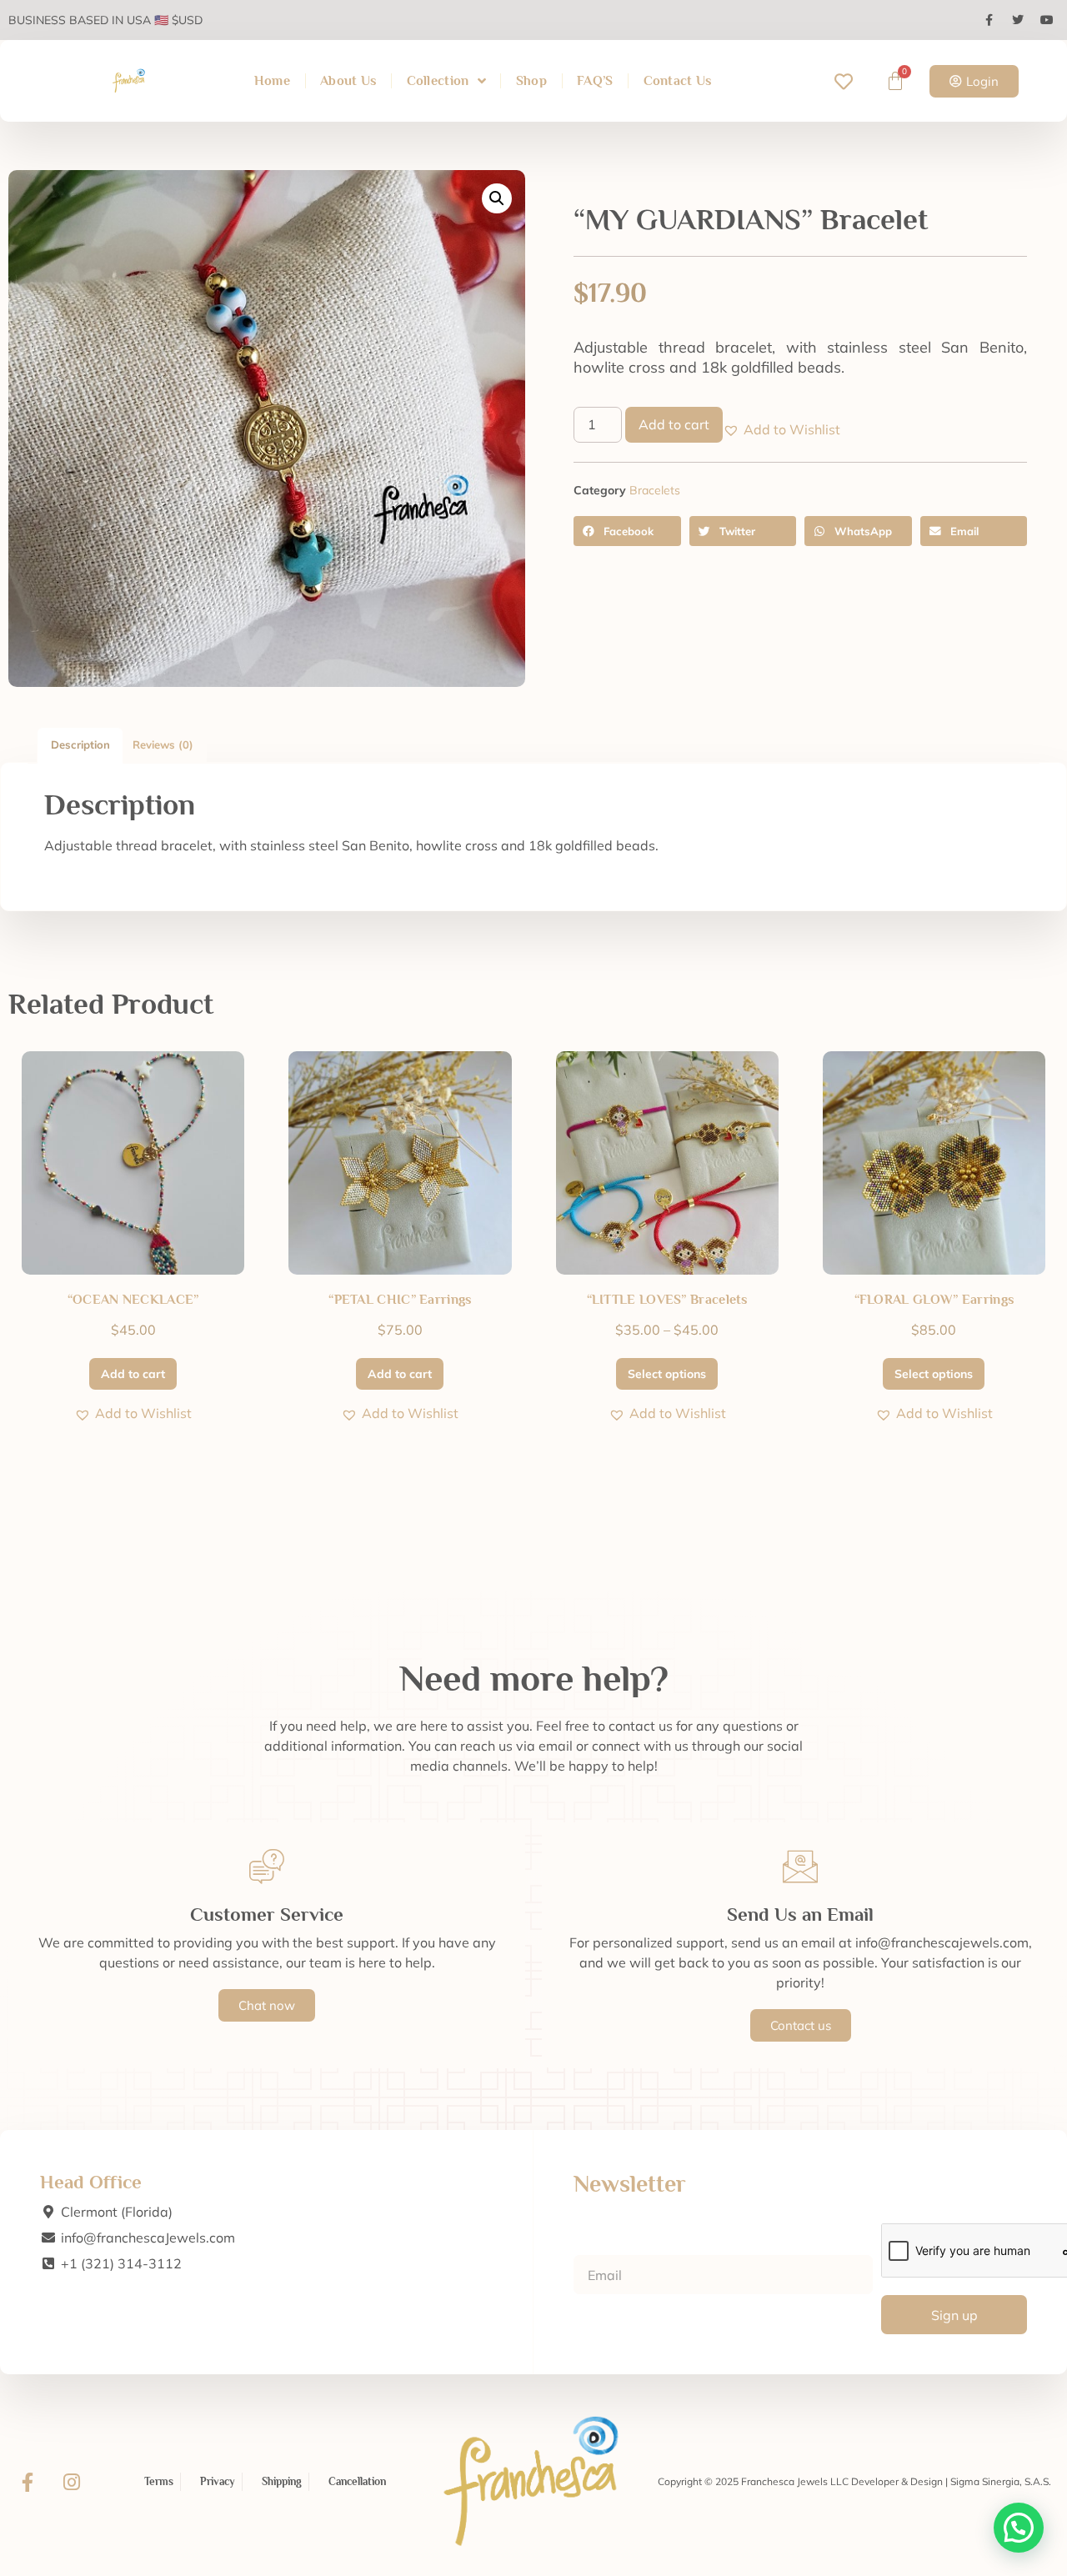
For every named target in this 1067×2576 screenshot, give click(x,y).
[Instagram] (72, 2482)
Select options (667, 1374)
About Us (348, 81)
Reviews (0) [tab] (163, 744)
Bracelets (655, 490)
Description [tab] (80, 744)
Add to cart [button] (133, 1374)
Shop (531, 81)
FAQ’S (595, 81)
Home (272, 81)
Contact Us (678, 81)
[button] (497, 198)
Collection (438, 81)
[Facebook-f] (28, 2482)
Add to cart (674, 424)
